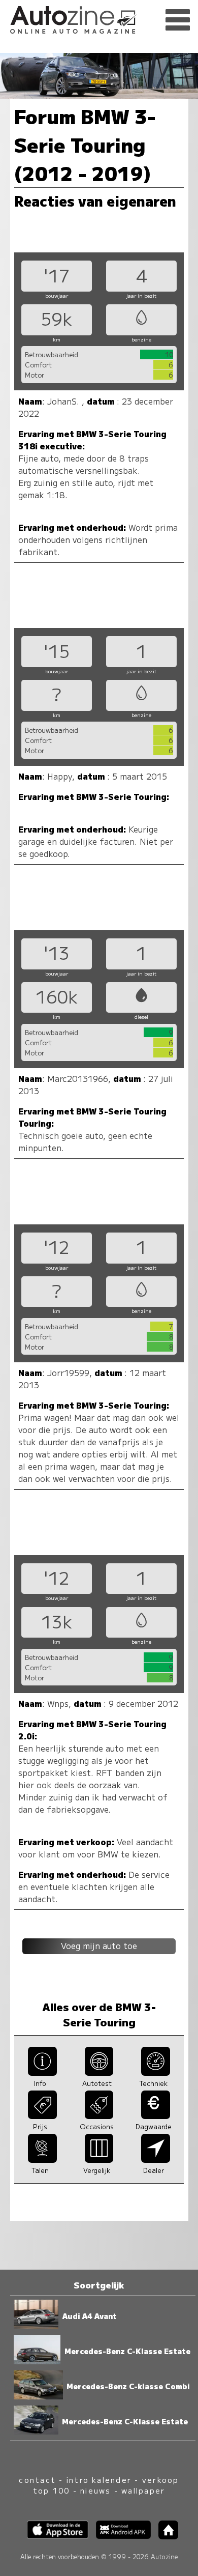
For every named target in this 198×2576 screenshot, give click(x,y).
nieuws (95, 2490)
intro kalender (99, 2480)
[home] (164, 2536)
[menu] (178, 20)
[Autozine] (99, 18)
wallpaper (143, 2490)
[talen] (42, 2159)
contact (37, 2480)
